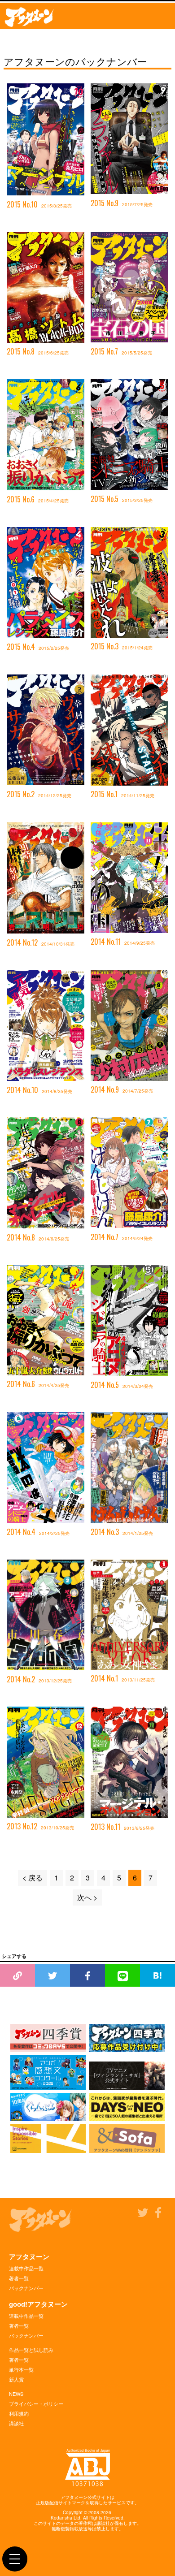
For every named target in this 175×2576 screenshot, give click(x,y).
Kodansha (61, 2518)
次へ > (87, 1897)
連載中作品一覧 (26, 2268)
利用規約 (19, 2413)
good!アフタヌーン (38, 2304)
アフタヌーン (29, 2256)
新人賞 (16, 2379)
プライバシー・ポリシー (36, 2403)
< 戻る (33, 1878)
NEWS (16, 2394)
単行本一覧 (21, 2369)
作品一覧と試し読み (31, 2350)
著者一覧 (19, 2278)
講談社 (16, 2423)
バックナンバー (26, 2288)
